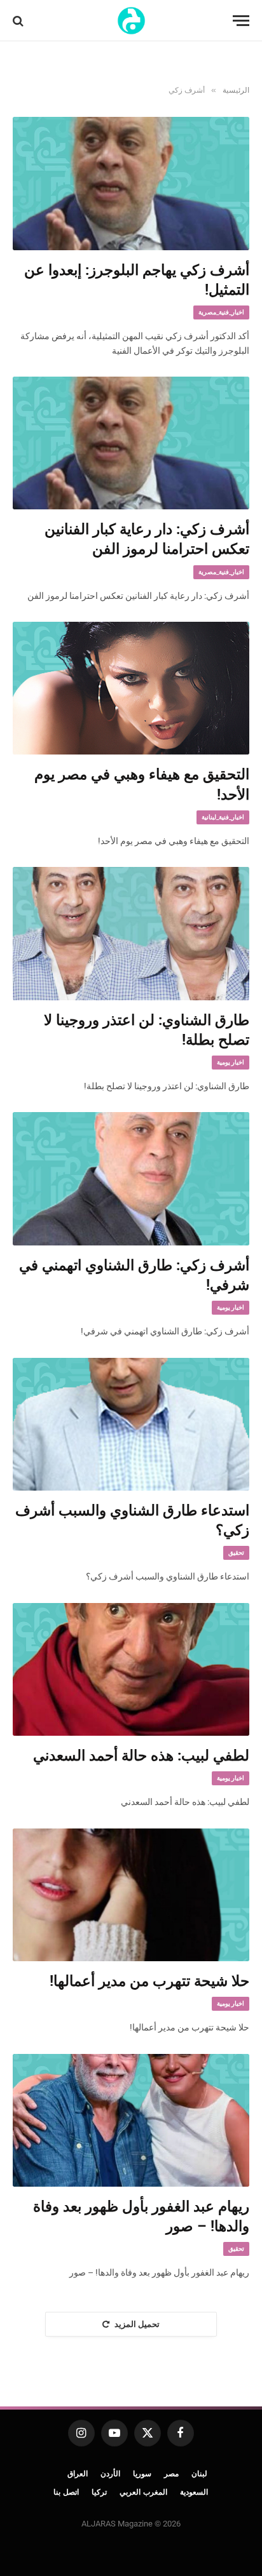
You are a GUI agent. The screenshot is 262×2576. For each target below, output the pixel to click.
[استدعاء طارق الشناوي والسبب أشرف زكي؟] (131, 1424)
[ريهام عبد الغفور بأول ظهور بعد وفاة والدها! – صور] (131, 2120)
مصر (171, 2474)
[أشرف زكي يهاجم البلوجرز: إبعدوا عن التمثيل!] (131, 183)
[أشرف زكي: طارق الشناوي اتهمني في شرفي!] (131, 1178)
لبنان (199, 2474)
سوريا (142, 2474)
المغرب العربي (143, 2492)
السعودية (194, 2492)
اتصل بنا (66, 2492)
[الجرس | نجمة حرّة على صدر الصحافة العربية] (131, 21)
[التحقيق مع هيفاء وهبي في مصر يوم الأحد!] (131, 688)
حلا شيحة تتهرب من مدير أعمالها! (149, 1981)
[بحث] (19, 21)
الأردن (110, 2474)
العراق (78, 2474)
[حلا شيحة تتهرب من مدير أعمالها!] (131, 1895)
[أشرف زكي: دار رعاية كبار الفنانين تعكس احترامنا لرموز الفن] (131, 443)
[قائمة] (241, 21)
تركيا (99, 2492)
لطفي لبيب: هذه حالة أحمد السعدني (141, 1756)
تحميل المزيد (137, 2324)
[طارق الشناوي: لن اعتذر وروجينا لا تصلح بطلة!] (131, 933)
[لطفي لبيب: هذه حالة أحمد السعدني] (131, 1669)
